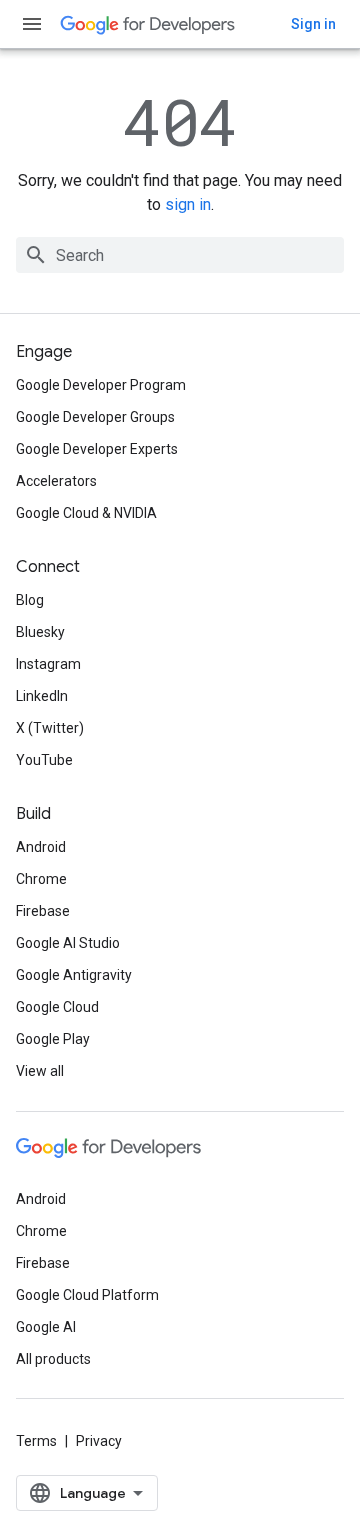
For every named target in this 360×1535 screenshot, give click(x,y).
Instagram (48, 664)
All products (53, 1359)
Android (41, 847)
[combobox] (180, 255)
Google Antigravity (74, 975)
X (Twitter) (50, 728)
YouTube (44, 760)
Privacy (99, 1441)
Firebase (43, 911)
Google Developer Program (101, 385)
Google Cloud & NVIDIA (86, 513)
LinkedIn (42, 696)
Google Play (53, 1039)
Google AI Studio (68, 943)
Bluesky (40, 632)
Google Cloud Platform (87, 1295)
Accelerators (56, 481)
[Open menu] (32, 24)
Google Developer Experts (97, 449)
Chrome (41, 879)
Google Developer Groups (95, 417)
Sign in (313, 24)
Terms (36, 1441)
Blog (30, 600)
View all (40, 1071)
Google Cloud (57, 1007)
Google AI (46, 1327)
